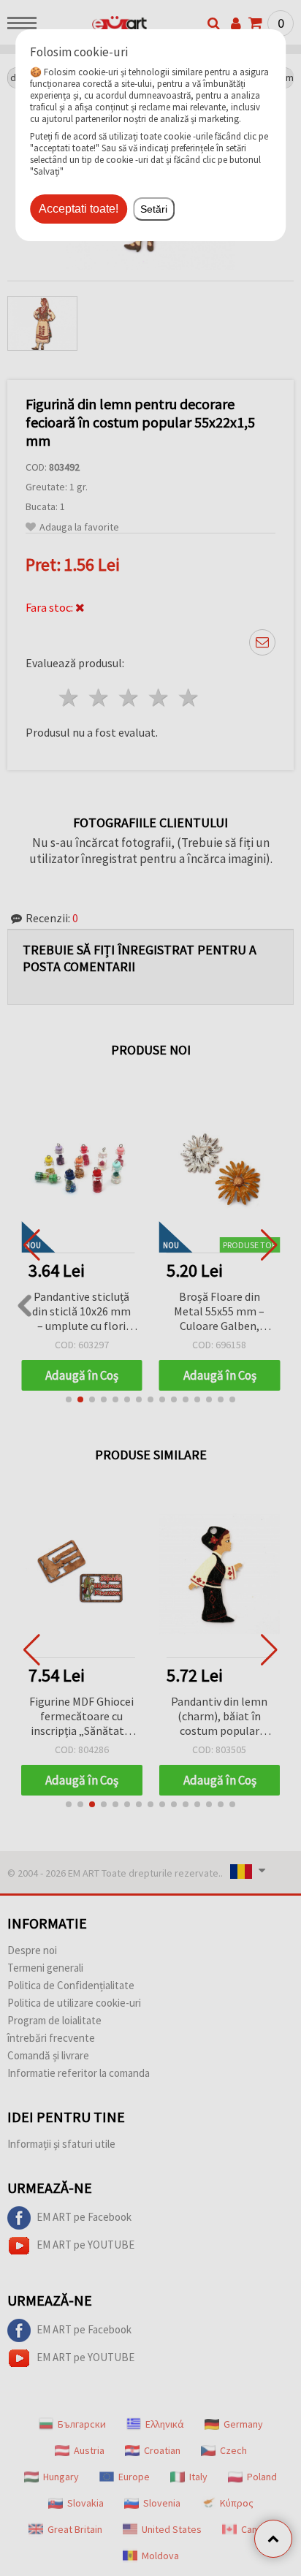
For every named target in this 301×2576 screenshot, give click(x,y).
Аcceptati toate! (79, 209)
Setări (154, 209)
